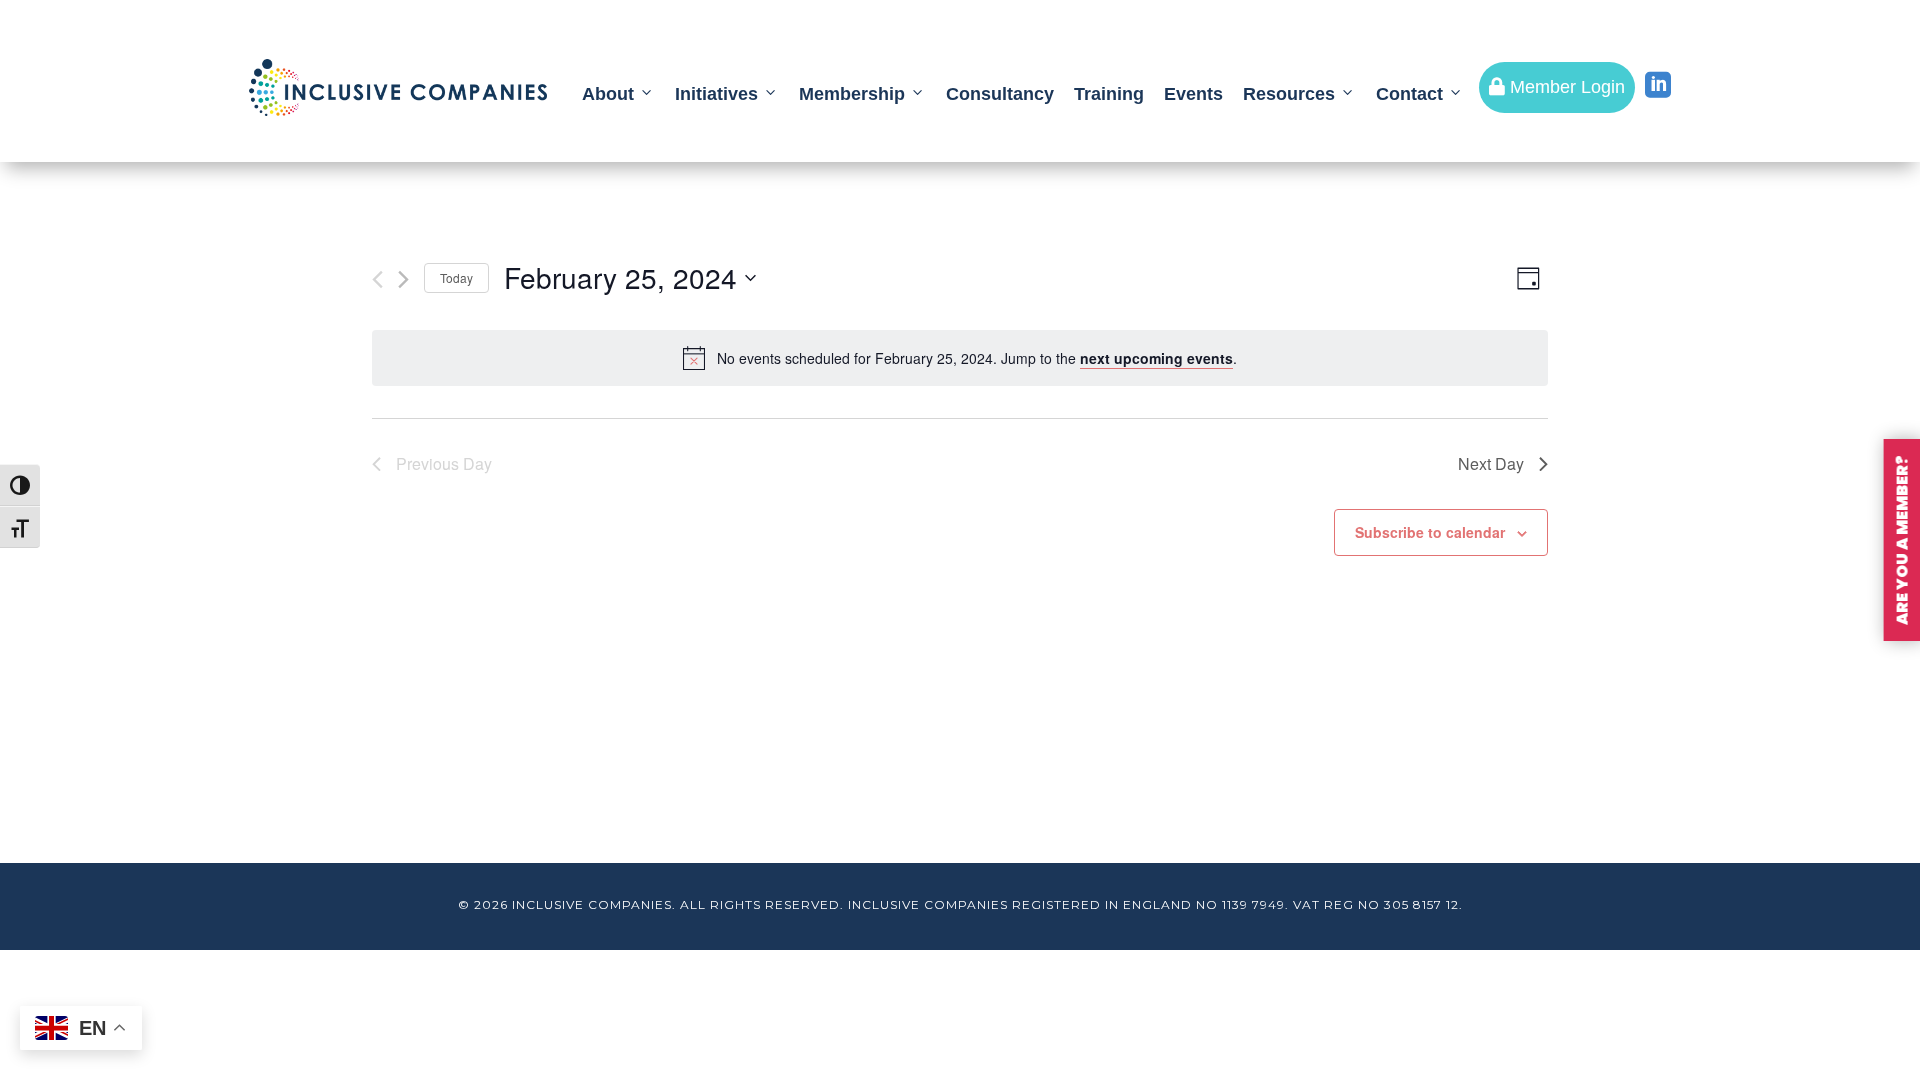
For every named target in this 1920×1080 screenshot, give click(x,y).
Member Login (1557, 87)
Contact (1409, 94)
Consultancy (1000, 94)
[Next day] (403, 279)
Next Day (1491, 463)
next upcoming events (1156, 358)
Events (1193, 94)
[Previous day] (377, 279)
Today (456, 277)
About (608, 94)
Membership (852, 94)
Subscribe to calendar (1430, 532)
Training (1109, 94)
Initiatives (716, 94)
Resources (1289, 94)
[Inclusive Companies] (398, 87)
